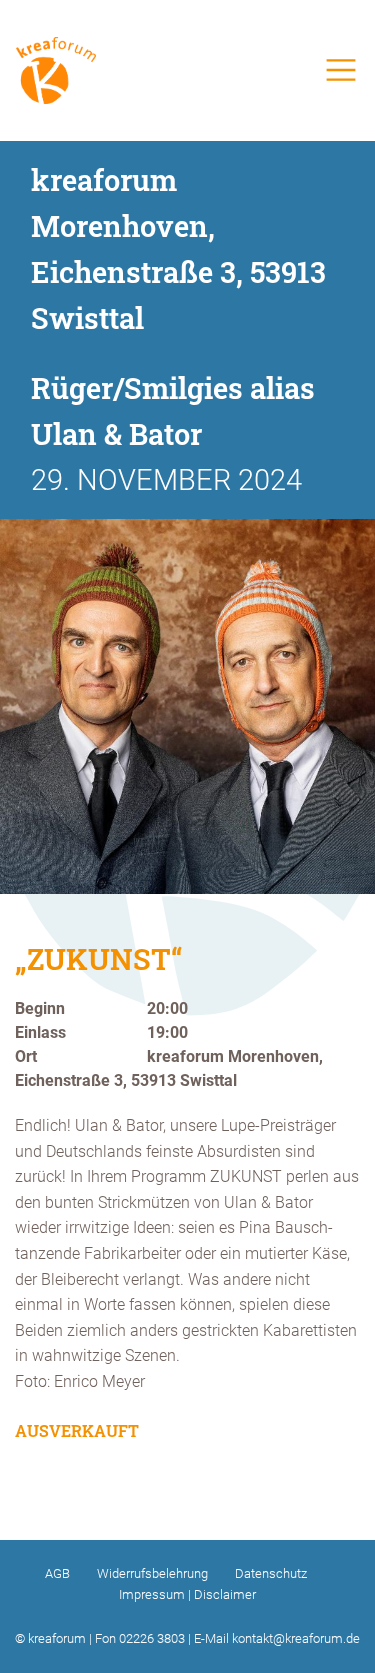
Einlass (40, 1033)
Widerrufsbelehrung (152, 1573)
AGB (57, 1573)
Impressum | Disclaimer (187, 1594)
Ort (26, 1057)
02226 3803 (152, 1638)
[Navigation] (341, 70)
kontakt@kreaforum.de (296, 1638)
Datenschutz (271, 1573)
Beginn (40, 1009)
